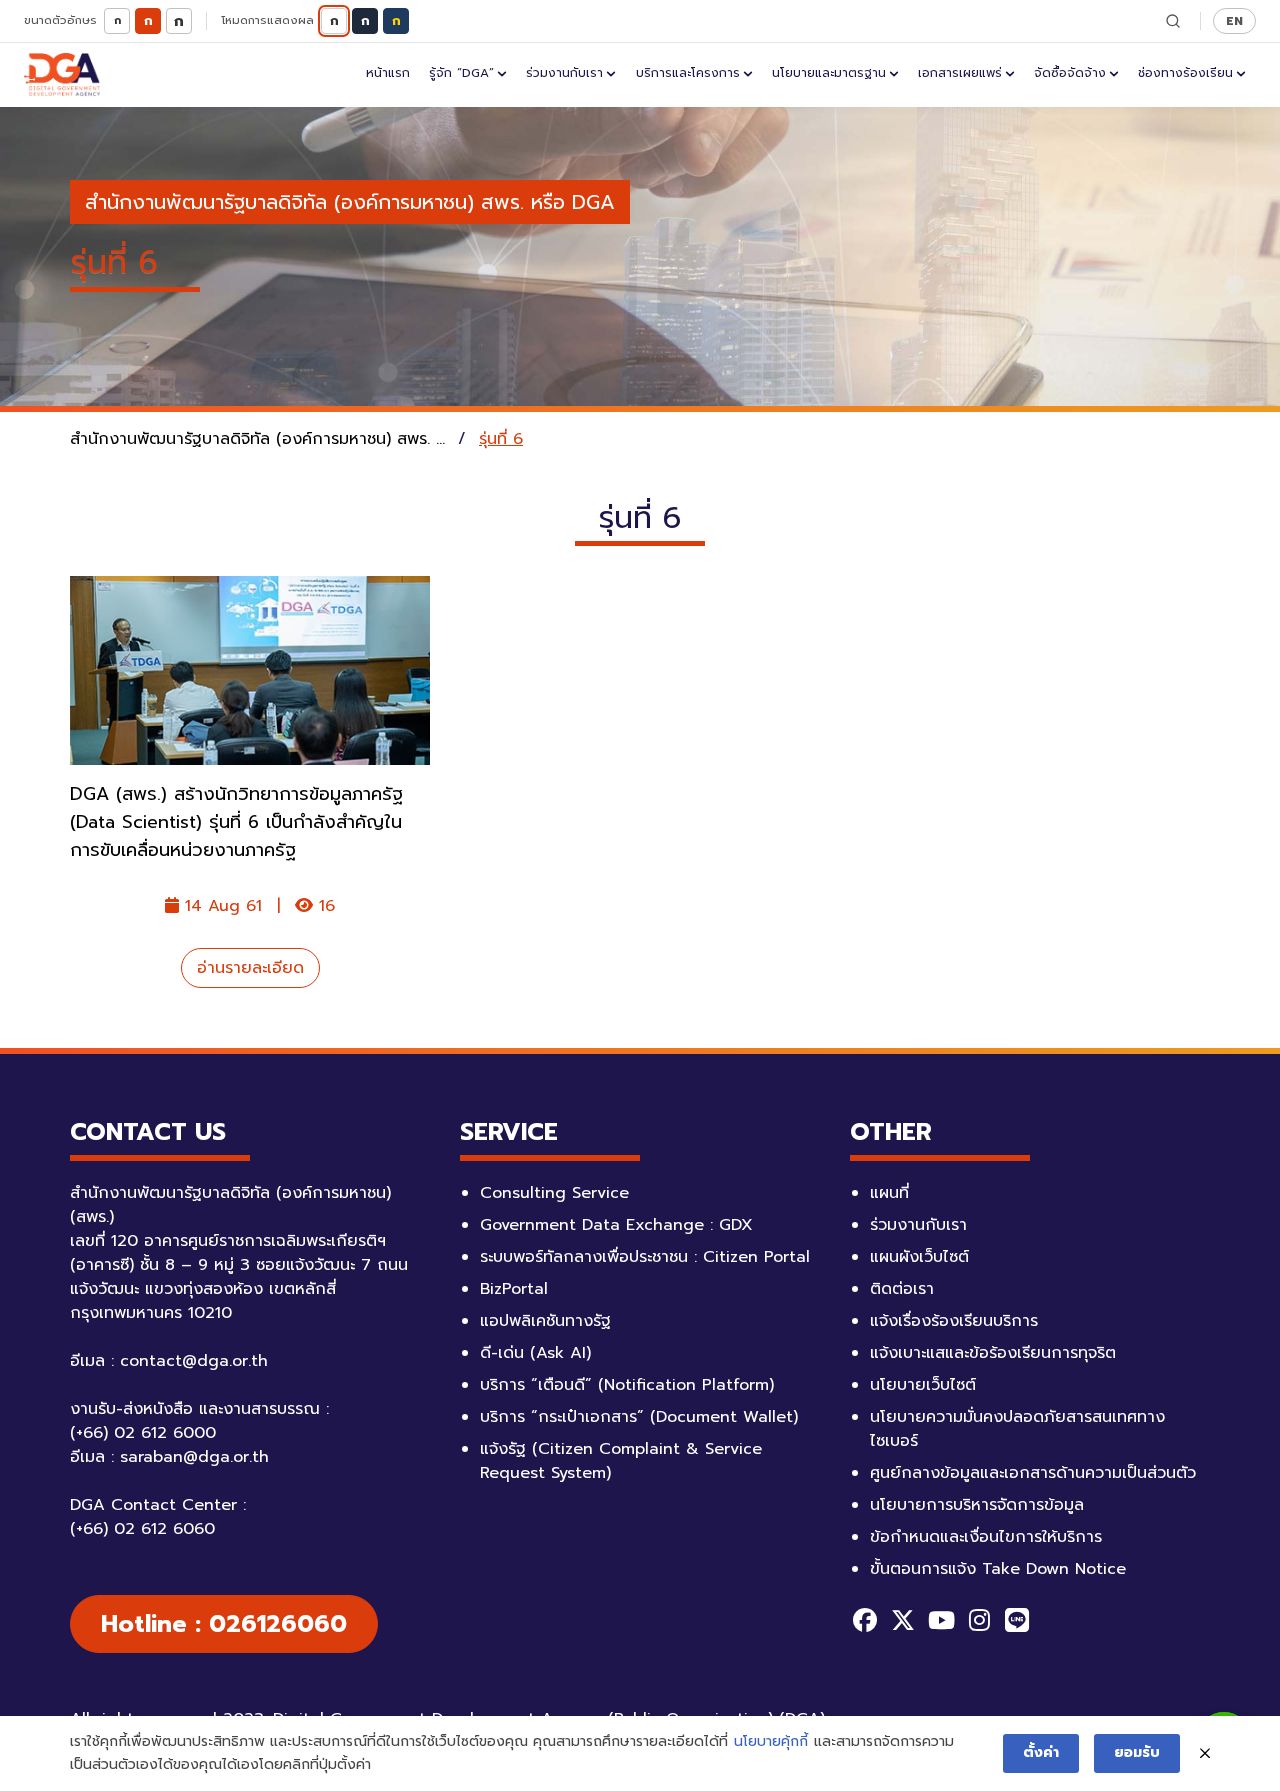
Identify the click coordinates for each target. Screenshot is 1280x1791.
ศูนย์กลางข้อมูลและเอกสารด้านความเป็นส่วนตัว (1033, 1473)
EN (1234, 20)
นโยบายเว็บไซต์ (923, 1385)
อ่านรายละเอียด (250, 968)
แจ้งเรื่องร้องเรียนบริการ (954, 1321)
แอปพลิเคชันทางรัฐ (545, 1321)
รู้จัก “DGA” (461, 73)
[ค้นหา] (1173, 21)
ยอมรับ (1137, 1752)
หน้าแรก (388, 73)
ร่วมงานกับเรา (564, 73)
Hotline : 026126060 (224, 1624)
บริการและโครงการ (688, 73)
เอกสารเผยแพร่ (960, 73)
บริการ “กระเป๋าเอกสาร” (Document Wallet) (639, 1417)
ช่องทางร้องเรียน (1185, 73)
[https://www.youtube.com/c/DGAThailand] (941, 1620)
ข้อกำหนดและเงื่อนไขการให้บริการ (986, 1537)
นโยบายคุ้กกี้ (771, 1741)
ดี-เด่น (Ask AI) (535, 1353)
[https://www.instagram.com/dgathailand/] (979, 1620)
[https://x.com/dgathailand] (903, 1620)
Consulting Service (554, 1193)
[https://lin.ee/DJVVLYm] (1017, 1620)
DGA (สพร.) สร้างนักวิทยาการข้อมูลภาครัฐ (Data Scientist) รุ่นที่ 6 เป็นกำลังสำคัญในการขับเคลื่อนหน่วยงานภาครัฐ (236, 822)
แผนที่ (889, 1193)
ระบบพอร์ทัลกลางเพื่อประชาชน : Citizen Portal (645, 1257)
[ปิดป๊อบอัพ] (1205, 1754)
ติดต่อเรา (902, 1289)
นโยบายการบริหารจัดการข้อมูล (977, 1505)
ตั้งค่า (1041, 1752)
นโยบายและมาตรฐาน (829, 73)
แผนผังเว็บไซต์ (919, 1257)
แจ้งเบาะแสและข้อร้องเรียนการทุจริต (993, 1353)
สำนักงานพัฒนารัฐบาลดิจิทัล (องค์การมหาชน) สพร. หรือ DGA (350, 202)
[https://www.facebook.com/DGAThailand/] (865, 1620)
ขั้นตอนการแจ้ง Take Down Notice (998, 1569)
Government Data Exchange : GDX (616, 1225)
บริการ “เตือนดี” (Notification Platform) (627, 1385)
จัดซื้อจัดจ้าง (1070, 73)
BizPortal (514, 1289)
